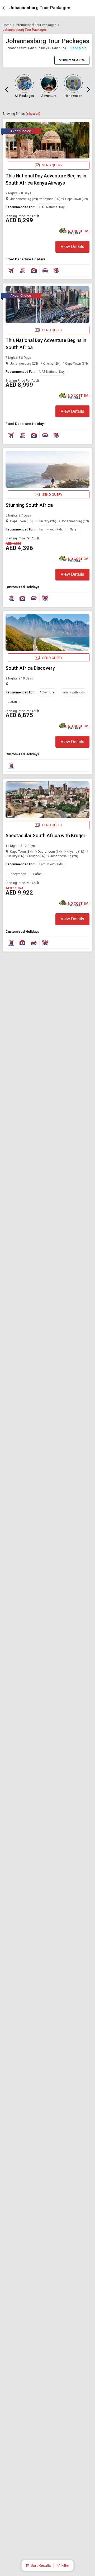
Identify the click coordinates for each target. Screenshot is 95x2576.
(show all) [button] (33, 114)
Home (7, 25)
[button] (38, 2565)
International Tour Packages (36, 25)
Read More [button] (78, 48)
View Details (72, 247)
